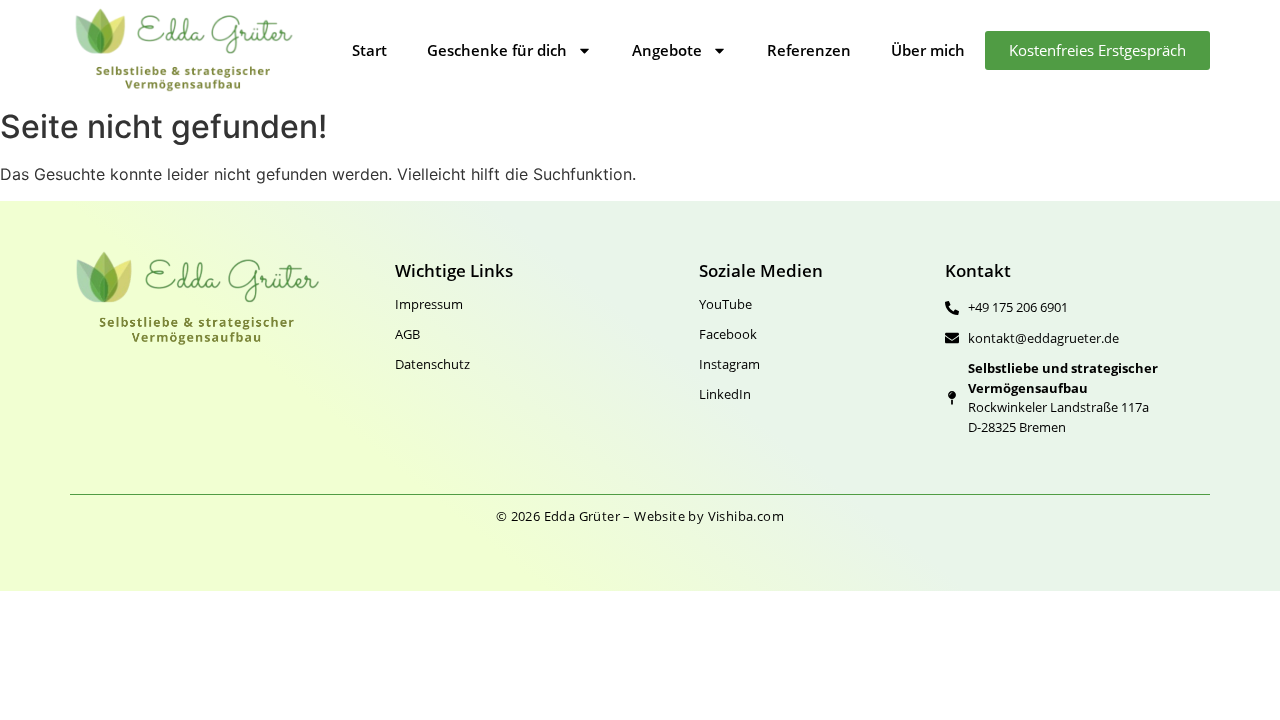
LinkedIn (725, 394)
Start (369, 50)
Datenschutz (432, 364)
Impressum (429, 304)
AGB (407, 334)
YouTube (725, 304)
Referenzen (809, 50)
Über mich (928, 50)
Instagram (729, 364)
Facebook (728, 334)
